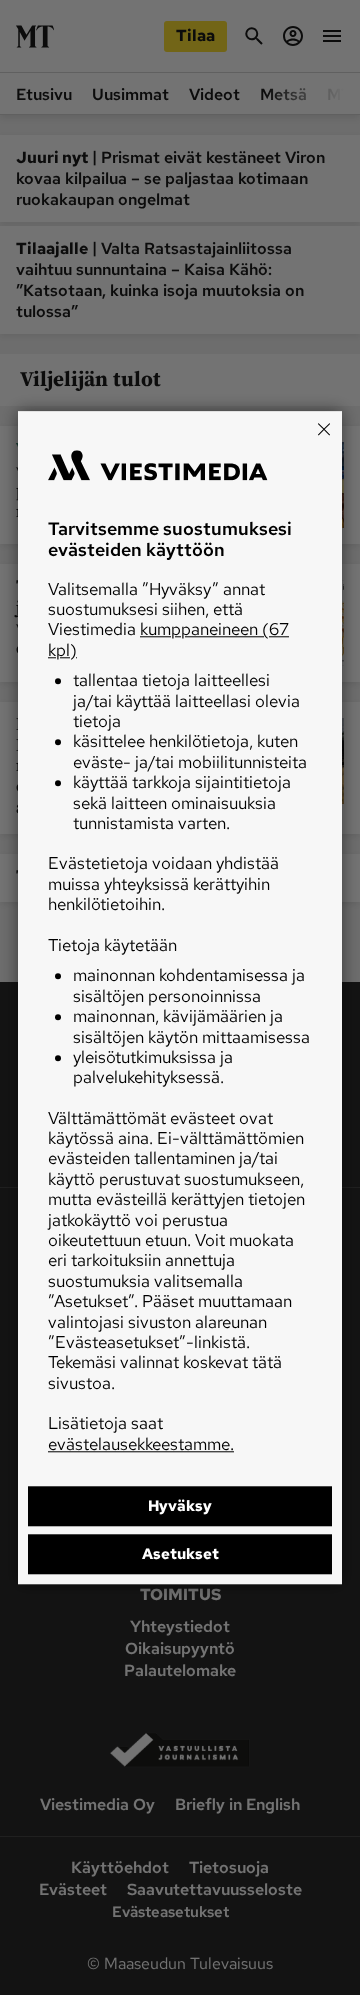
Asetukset (180, 1554)
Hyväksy (180, 1506)
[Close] (324, 429)
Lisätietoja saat (141, 1433)
